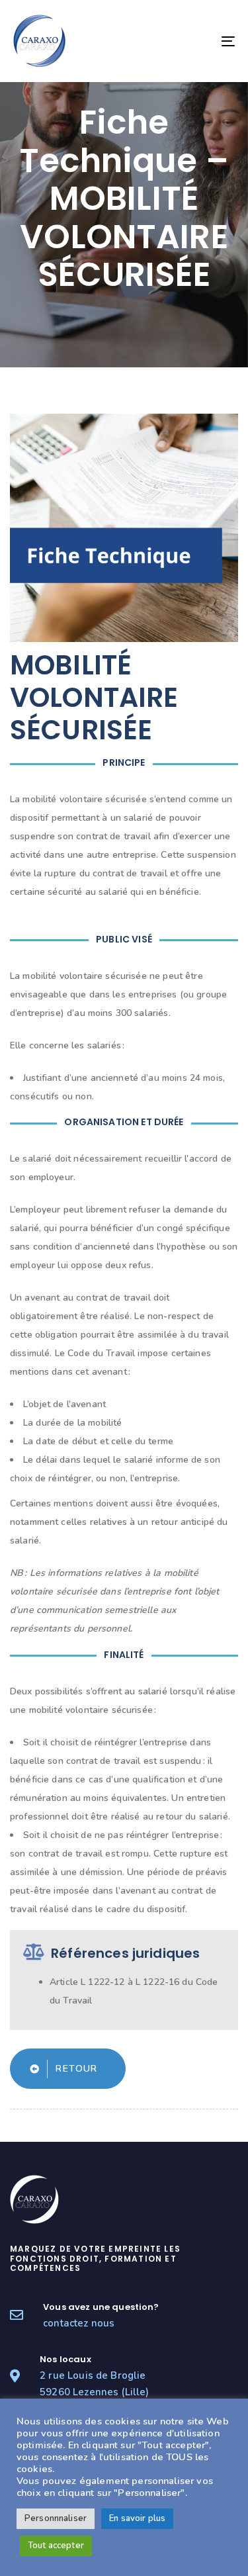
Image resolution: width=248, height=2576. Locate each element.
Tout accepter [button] (56, 2546)
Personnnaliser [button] (56, 2518)
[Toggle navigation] (198, 41)
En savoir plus (137, 2518)
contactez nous (79, 2323)
